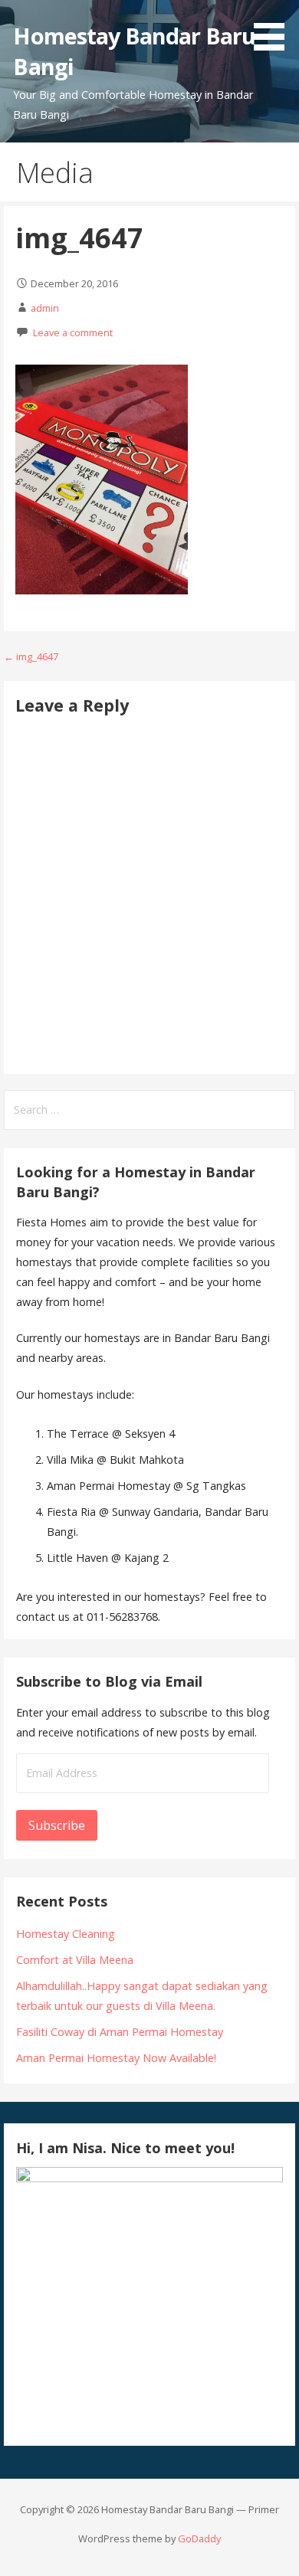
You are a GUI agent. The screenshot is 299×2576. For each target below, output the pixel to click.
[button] (274, 28)
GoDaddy (199, 2538)
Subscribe (57, 1825)
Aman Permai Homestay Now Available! (116, 2058)
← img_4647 (31, 656)
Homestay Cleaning (66, 1934)
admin (45, 308)
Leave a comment (73, 332)
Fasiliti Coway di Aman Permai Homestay (120, 2032)
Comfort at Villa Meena (75, 1960)
